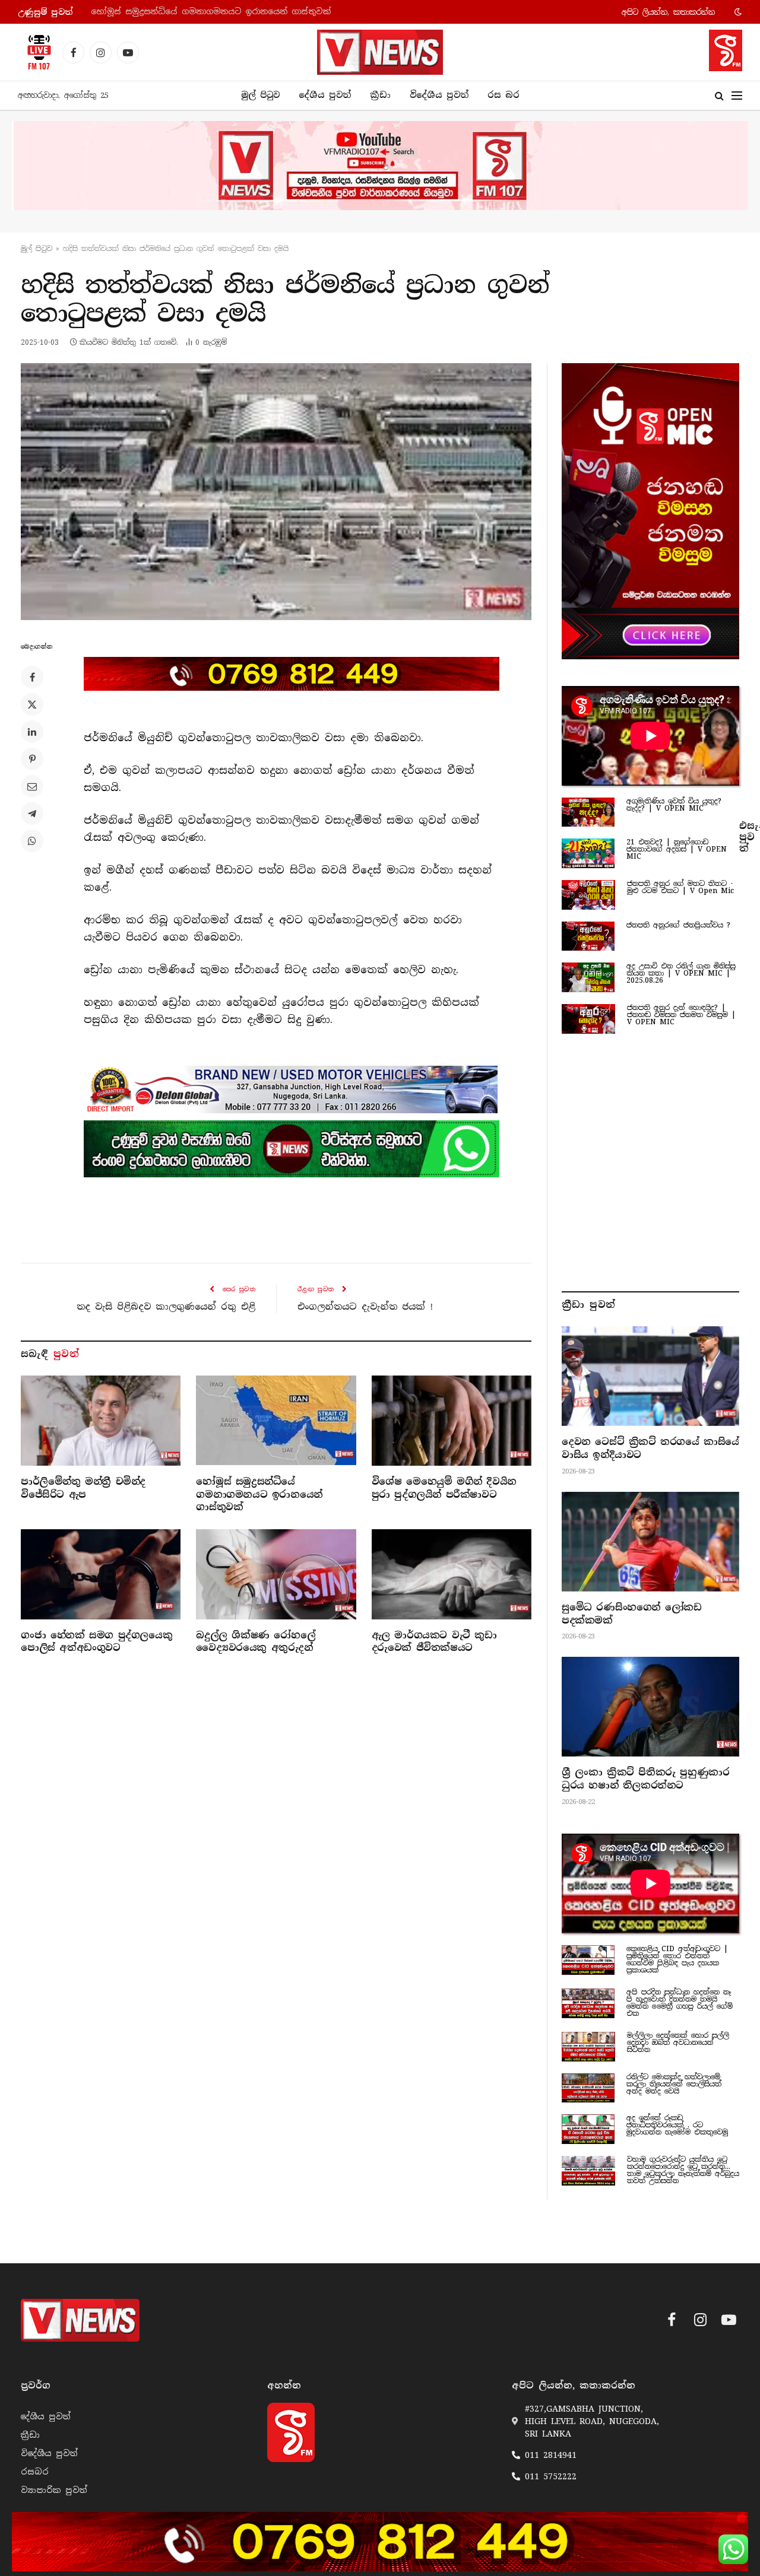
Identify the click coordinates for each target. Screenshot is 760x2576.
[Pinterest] (32, 759)
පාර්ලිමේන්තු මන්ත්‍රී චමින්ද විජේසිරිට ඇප (83, 1488)
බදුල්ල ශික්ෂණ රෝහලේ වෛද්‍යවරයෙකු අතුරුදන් (256, 1642)
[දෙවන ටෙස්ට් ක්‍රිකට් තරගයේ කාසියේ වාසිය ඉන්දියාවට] (650, 1376)
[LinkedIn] (32, 732)
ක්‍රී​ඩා (380, 95)
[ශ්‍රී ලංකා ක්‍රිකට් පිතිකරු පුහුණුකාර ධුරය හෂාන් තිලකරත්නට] (650, 1707)
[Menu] (737, 96)
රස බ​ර (503, 95)
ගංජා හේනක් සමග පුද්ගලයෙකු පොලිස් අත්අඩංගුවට (96, 1642)
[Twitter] (32, 704)
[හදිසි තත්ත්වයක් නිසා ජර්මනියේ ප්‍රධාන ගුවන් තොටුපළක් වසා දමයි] (276, 492)
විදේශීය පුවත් (439, 95)
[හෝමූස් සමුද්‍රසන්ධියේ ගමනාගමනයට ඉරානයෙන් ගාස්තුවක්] (276, 1420)
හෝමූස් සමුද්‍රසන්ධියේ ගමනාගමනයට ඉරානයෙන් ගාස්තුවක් (259, 1495)
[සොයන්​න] (719, 96)
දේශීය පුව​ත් (325, 95)
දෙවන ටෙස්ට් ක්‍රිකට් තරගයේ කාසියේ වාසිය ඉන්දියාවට (650, 1448)
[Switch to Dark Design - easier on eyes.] (737, 12)
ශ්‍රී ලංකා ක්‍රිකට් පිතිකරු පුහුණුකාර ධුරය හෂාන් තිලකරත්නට (645, 1779)
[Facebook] (32, 677)
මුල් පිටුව (260, 95)
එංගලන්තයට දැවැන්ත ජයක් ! (365, 1307)
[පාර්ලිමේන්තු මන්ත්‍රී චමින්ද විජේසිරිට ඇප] (101, 1420)
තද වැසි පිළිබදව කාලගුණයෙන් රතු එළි (166, 1307)
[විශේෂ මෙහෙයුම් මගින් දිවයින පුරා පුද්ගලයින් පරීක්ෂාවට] (452, 1420)
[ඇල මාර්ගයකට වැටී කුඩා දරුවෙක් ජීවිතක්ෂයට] (452, 1574)
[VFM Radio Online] (36, 52)
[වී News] (380, 52)
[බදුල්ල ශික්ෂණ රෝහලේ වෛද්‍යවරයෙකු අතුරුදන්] (276, 1574)
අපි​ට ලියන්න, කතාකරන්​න (668, 12)
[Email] (32, 786)
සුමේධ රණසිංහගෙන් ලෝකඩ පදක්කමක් (631, 1614)
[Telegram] (32, 814)
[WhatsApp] (32, 841)
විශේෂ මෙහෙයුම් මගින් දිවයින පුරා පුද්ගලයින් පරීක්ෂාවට (209, 12)
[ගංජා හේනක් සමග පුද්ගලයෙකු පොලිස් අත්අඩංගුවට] (101, 1574)
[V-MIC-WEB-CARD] (650, 511)
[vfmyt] (380, 166)
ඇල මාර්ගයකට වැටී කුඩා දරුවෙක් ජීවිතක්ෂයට (434, 1642)
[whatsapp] (292, 1149)
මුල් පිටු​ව (37, 249)
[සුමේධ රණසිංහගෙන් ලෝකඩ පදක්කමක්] (650, 1542)
